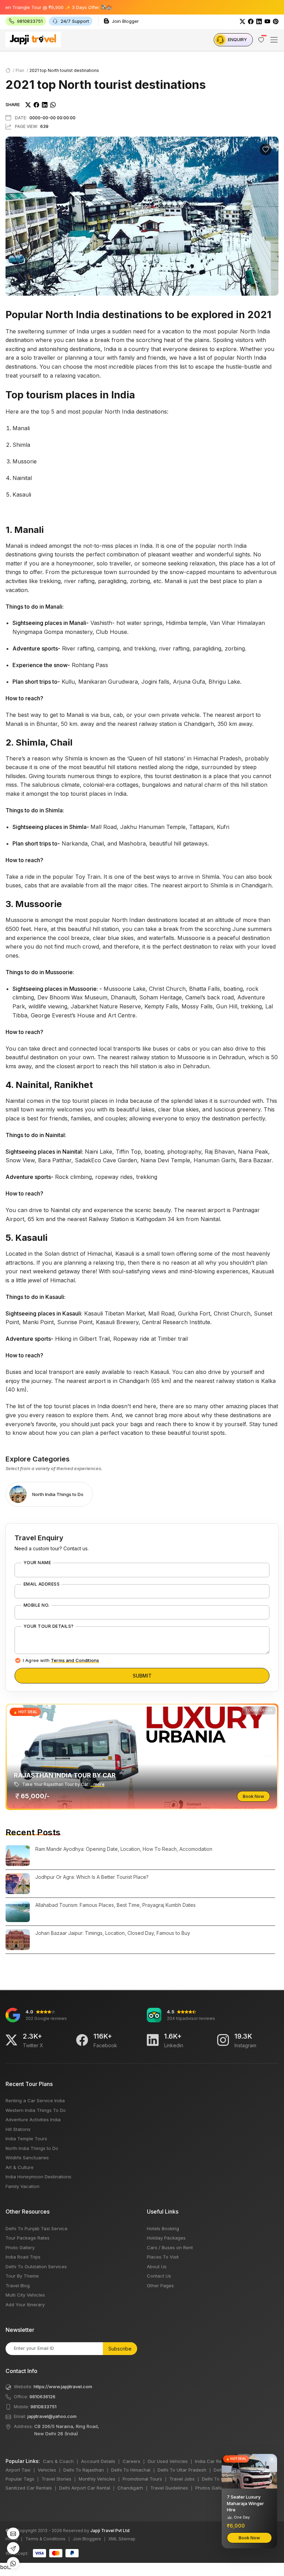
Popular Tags (20, 2479)
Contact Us (159, 2276)
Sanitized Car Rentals (29, 2488)
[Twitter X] (11, 2040)
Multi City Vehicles (25, 2295)
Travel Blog (18, 2286)
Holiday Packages (166, 2238)
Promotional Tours (142, 2479)
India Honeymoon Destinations (38, 2177)
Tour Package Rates (28, 2238)
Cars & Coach (58, 2461)
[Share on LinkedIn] (45, 104)
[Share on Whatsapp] (53, 104)
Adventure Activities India (33, 2120)
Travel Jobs (182, 2479)
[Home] (8, 70)
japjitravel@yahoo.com (52, 2416)
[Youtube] (267, 21)
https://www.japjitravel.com (63, 2386)
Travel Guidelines (169, 2488)
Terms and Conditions (75, 1660)
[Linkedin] (153, 2040)
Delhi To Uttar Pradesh (182, 2470)
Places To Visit (163, 2257)
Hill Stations (18, 2129)
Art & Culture (20, 2167)
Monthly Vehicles (97, 2479)
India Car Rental (212, 2461)
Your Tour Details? (49, 1626)
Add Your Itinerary (25, 2305)
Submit (142, 1676)
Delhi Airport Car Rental (85, 2488)
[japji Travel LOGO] (33, 39)
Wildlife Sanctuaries (27, 2158)
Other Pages (160, 2286)
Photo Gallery (20, 2247)
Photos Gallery (211, 2488)
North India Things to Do (32, 2148)
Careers (131, 2461)
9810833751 (43, 2407)
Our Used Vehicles (168, 2461)
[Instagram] (223, 2040)
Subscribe (120, 2349)
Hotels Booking (163, 2228)
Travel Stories (56, 2479)
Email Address (42, 1584)
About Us (157, 2266)
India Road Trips (23, 2257)
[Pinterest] (276, 21)
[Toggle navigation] (274, 40)
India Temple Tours (26, 2139)
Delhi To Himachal (131, 2470)
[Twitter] (242, 21)
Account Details (98, 2461)
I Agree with (61, 1660)
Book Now (254, 1796)
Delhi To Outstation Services (36, 2266)
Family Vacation (23, 2186)
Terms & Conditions (45, 2539)
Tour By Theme (22, 2276)
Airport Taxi (18, 2470)
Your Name (37, 1563)
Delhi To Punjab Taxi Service (37, 2228)
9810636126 (42, 2397)
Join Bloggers (87, 2539)
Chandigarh (130, 2488)
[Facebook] (251, 21)
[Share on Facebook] (36, 104)
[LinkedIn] (259, 21)
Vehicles (47, 2470)
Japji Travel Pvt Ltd (110, 2531)
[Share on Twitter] (28, 104)
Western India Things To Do (36, 2110)
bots (142, 1285)
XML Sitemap (122, 2539)
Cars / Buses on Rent (170, 2247)
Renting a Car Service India (35, 2100)
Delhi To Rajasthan (84, 2470)
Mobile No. (37, 1605)
